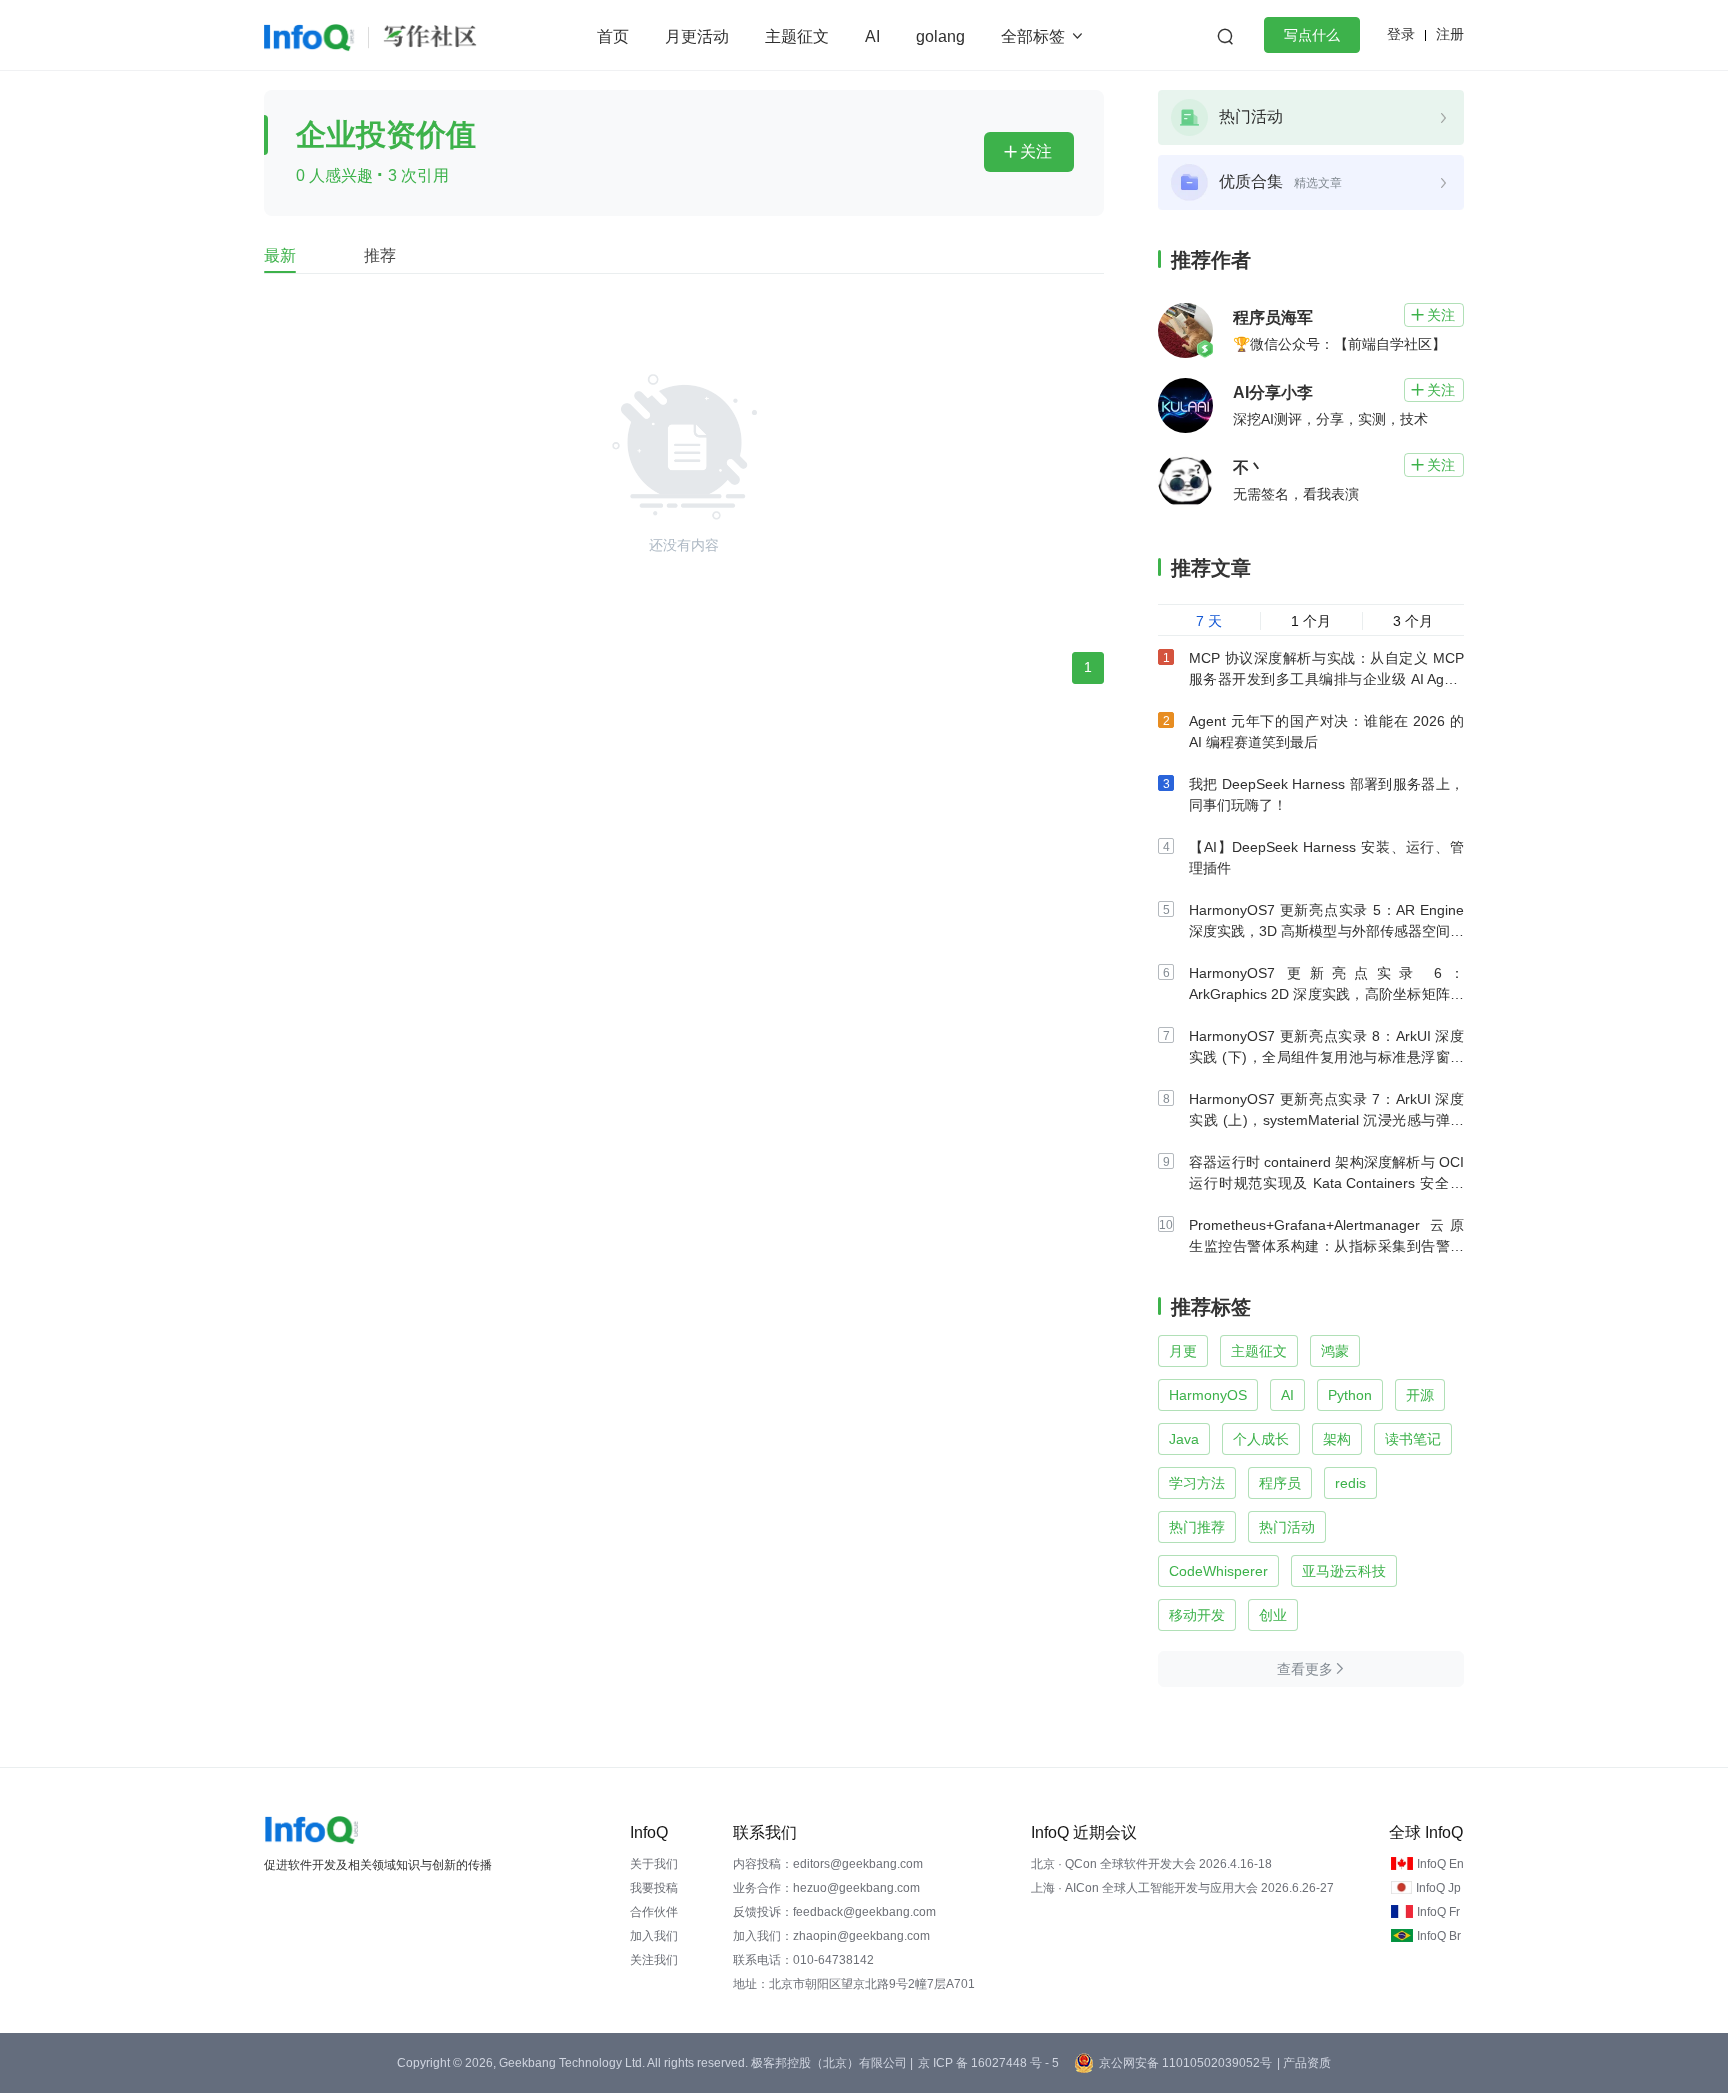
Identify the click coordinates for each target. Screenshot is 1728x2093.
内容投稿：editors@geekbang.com (828, 1864)
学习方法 (1197, 1483)
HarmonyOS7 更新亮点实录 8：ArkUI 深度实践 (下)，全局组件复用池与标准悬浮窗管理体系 (1326, 1057)
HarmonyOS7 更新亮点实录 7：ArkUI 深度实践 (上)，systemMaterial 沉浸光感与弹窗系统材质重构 (1326, 1120)
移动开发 (1197, 1615)
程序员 (1280, 1483)
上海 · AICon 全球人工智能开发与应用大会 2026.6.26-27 (1182, 1888)
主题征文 (797, 36)
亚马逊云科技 (1344, 1571)
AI (872, 36)
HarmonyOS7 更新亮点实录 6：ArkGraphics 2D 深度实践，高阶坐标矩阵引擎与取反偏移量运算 (1326, 994)
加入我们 (654, 1936)
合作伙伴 (654, 1912)
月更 (1183, 1351)
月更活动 (697, 36)
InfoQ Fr (1438, 1912)
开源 (1420, 1395)
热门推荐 (1197, 1527)
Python (1350, 1395)
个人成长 (1261, 1439)
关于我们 (654, 1864)
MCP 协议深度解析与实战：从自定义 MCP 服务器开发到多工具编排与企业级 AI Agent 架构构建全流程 (1326, 679)
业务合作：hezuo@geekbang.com (826, 1888)
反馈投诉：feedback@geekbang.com (834, 1912)
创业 (1273, 1615)
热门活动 (1287, 1527)
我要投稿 (654, 1888)
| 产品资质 (1304, 2063)
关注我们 (654, 1960)
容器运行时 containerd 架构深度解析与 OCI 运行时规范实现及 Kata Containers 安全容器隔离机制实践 (1326, 1183)
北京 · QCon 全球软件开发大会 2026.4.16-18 (1151, 1864)
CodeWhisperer (1218, 1571)
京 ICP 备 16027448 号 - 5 (988, 2063)
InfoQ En (1440, 1864)
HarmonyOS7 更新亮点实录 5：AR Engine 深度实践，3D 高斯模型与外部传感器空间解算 (1326, 931)
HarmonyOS (1208, 1395)
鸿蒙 (1335, 1351)
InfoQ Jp (1438, 1888)
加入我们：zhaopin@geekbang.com (831, 1936)
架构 (1337, 1439)
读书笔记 (1413, 1439)
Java (1184, 1439)
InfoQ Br (1439, 1936)
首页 (613, 36)
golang (940, 36)
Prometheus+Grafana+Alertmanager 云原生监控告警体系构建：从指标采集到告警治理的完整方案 (1326, 1246)
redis (1350, 1483)
